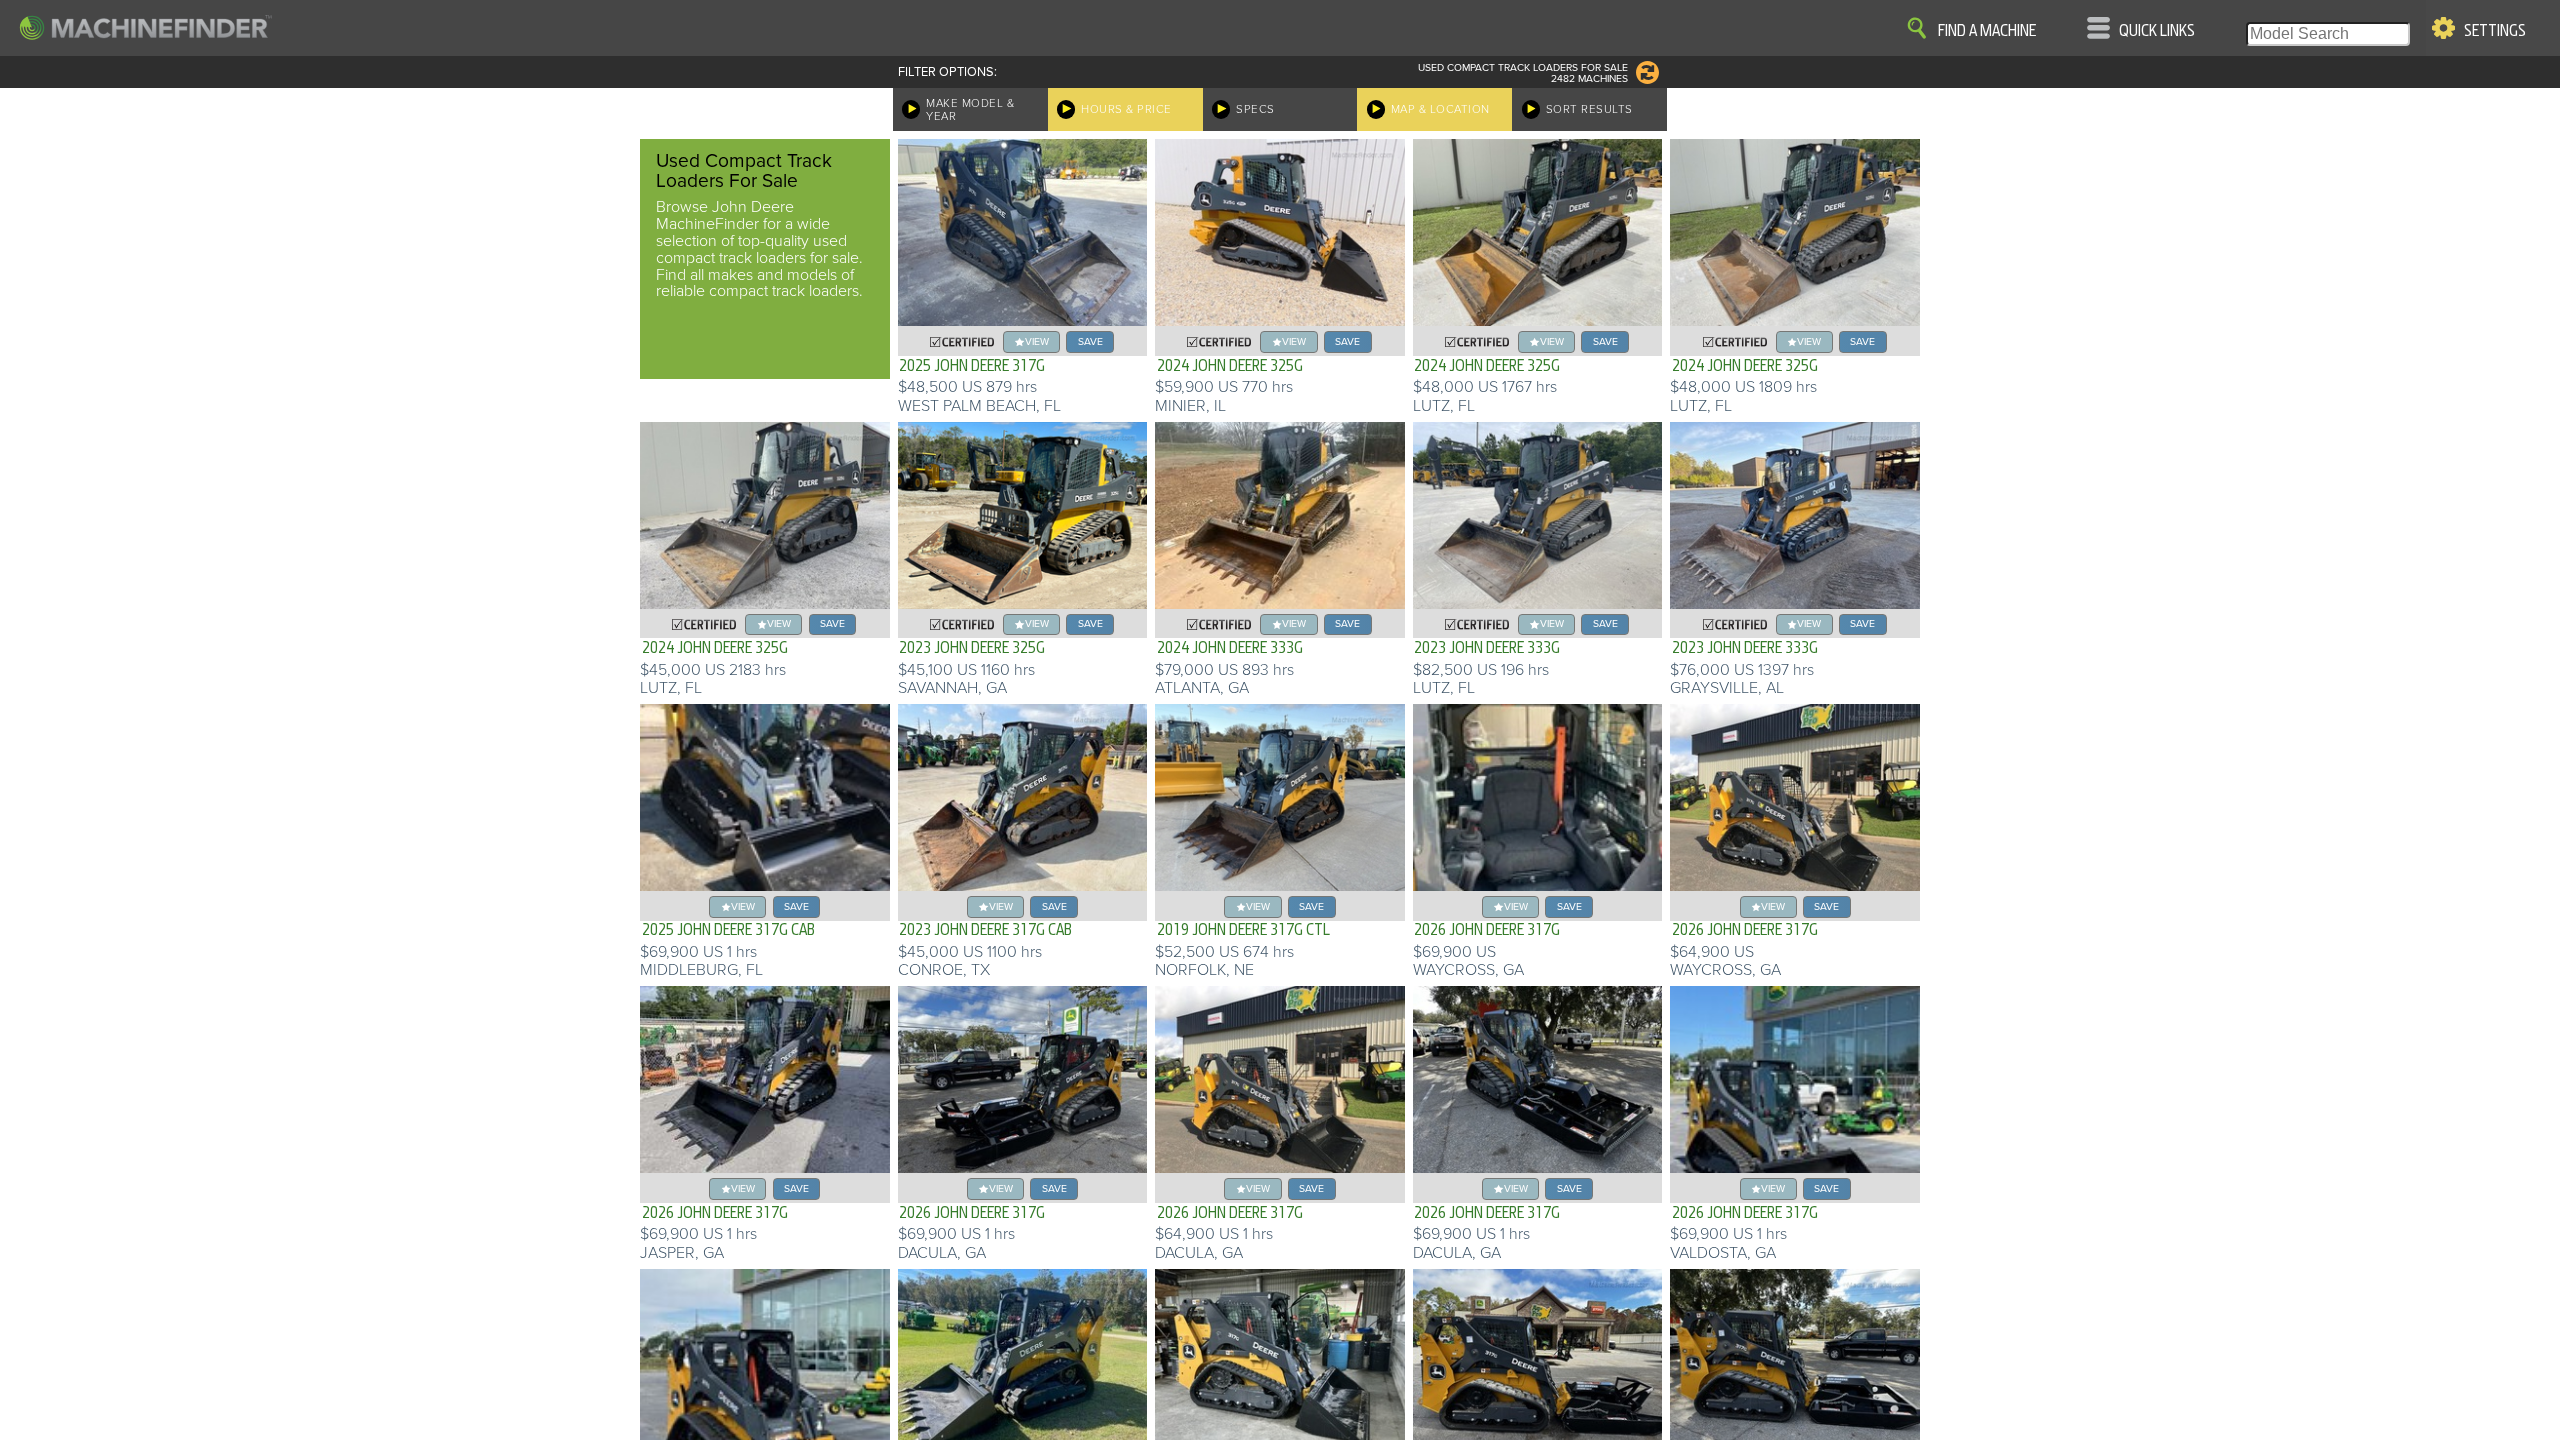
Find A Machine (1987, 31)
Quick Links (2157, 31)
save (1090, 341)
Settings (2495, 31)
